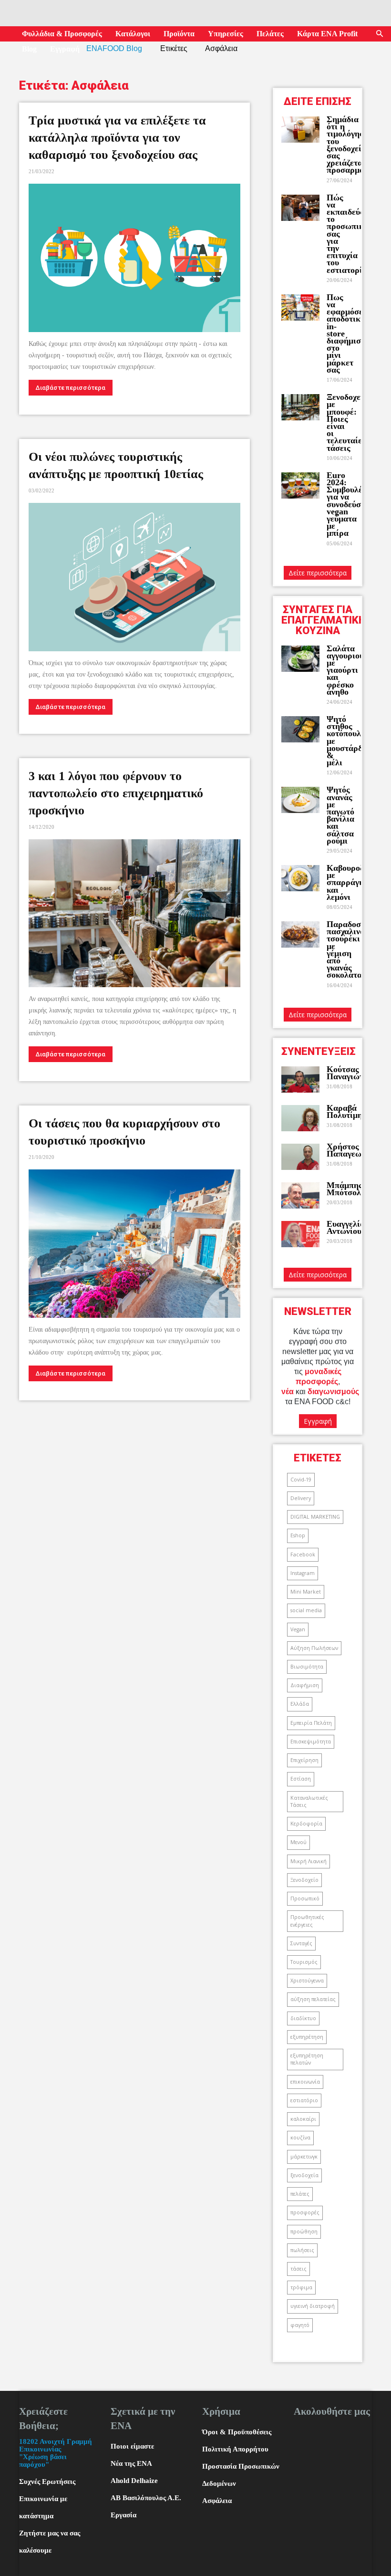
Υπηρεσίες (226, 34)
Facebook (303, 1554)
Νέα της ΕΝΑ (131, 2463)
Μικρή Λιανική (309, 1861)
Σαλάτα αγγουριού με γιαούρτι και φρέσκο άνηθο (345, 670)
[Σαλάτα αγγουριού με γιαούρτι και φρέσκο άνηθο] (300, 659)
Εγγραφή (65, 49)
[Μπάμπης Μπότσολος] (300, 1195)
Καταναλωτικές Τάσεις (309, 1801)
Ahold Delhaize (134, 2481)
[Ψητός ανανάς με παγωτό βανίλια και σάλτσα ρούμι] (300, 800)
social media (306, 1610)
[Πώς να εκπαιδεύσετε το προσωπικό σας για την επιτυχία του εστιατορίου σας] (300, 208)
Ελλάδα (300, 1704)
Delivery (301, 1498)
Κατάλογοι (133, 34)
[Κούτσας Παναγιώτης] (300, 1079)
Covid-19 (301, 1480)
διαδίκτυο (303, 2018)
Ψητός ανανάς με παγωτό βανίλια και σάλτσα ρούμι (340, 815)
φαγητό (300, 2325)
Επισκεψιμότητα (311, 1742)
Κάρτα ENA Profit (327, 34)
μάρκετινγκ (304, 2157)
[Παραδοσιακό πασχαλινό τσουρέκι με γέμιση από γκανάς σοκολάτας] (300, 934)
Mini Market (306, 1592)
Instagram (303, 1573)
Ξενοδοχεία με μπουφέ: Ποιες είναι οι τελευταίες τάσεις (347, 422)
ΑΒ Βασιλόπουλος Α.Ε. (146, 2498)
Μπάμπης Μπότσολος (348, 1189)
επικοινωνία (305, 2082)
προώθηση (304, 2232)
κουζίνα (300, 2138)
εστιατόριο (304, 2100)
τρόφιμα (301, 2287)
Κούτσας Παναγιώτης (349, 1073)
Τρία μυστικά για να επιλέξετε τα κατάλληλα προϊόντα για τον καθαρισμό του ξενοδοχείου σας (117, 138)
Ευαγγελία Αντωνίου (346, 1227)
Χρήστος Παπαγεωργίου (354, 1150)
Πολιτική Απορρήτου (235, 2449)
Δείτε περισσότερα (318, 573)
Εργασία (123, 2515)
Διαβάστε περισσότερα (71, 388)
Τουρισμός (304, 1962)
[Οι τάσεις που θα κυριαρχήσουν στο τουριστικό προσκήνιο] (134, 1244)
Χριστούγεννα (307, 1981)
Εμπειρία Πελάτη (311, 1723)
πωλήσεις (302, 2250)
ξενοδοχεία (304, 2175)
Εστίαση (301, 1779)
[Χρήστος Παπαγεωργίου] (300, 1157)
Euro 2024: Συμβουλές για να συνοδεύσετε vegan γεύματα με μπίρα (350, 504)
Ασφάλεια (217, 2501)
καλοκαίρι (303, 2119)
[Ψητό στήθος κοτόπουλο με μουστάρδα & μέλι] (300, 729)
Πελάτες (270, 34)
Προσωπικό (305, 1898)
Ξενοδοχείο (304, 1880)
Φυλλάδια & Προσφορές (62, 34)
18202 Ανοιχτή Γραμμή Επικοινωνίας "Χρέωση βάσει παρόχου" (56, 2453)
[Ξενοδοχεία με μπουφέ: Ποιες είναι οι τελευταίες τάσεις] (300, 407)
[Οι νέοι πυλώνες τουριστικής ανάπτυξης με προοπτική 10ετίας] (134, 577)
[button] (380, 34)
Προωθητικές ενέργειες (307, 1921)
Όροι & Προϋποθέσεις (237, 2432)
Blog (29, 49)
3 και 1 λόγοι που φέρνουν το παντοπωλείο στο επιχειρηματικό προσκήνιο (116, 793)
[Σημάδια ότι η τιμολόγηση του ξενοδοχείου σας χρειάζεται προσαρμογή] (300, 130)
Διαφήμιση (305, 1685)
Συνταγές (301, 1943)
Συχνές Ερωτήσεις (47, 2482)
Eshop (298, 1535)
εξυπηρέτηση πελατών (307, 2059)
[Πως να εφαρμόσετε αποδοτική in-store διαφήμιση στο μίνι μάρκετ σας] (300, 308)
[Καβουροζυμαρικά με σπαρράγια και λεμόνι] (300, 878)
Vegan (298, 1629)
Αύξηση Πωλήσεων (314, 1648)
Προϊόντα (179, 34)
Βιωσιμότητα (307, 1667)
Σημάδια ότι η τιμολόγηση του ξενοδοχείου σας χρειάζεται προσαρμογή (350, 145)
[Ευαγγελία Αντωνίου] (300, 1234)
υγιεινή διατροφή (313, 2306)
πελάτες (300, 2194)
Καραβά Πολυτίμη (345, 1111)
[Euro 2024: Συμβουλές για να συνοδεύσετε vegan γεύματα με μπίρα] (300, 485)
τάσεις (298, 2269)
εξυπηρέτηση (307, 2037)
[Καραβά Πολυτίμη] (300, 1118)
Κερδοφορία (306, 1824)
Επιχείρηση (304, 1760)
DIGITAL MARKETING (315, 1517)
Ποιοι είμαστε (132, 2446)
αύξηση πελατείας (313, 1999)
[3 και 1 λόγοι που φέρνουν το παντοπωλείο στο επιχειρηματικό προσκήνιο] (134, 913)
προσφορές (305, 2212)
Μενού (298, 1842)
